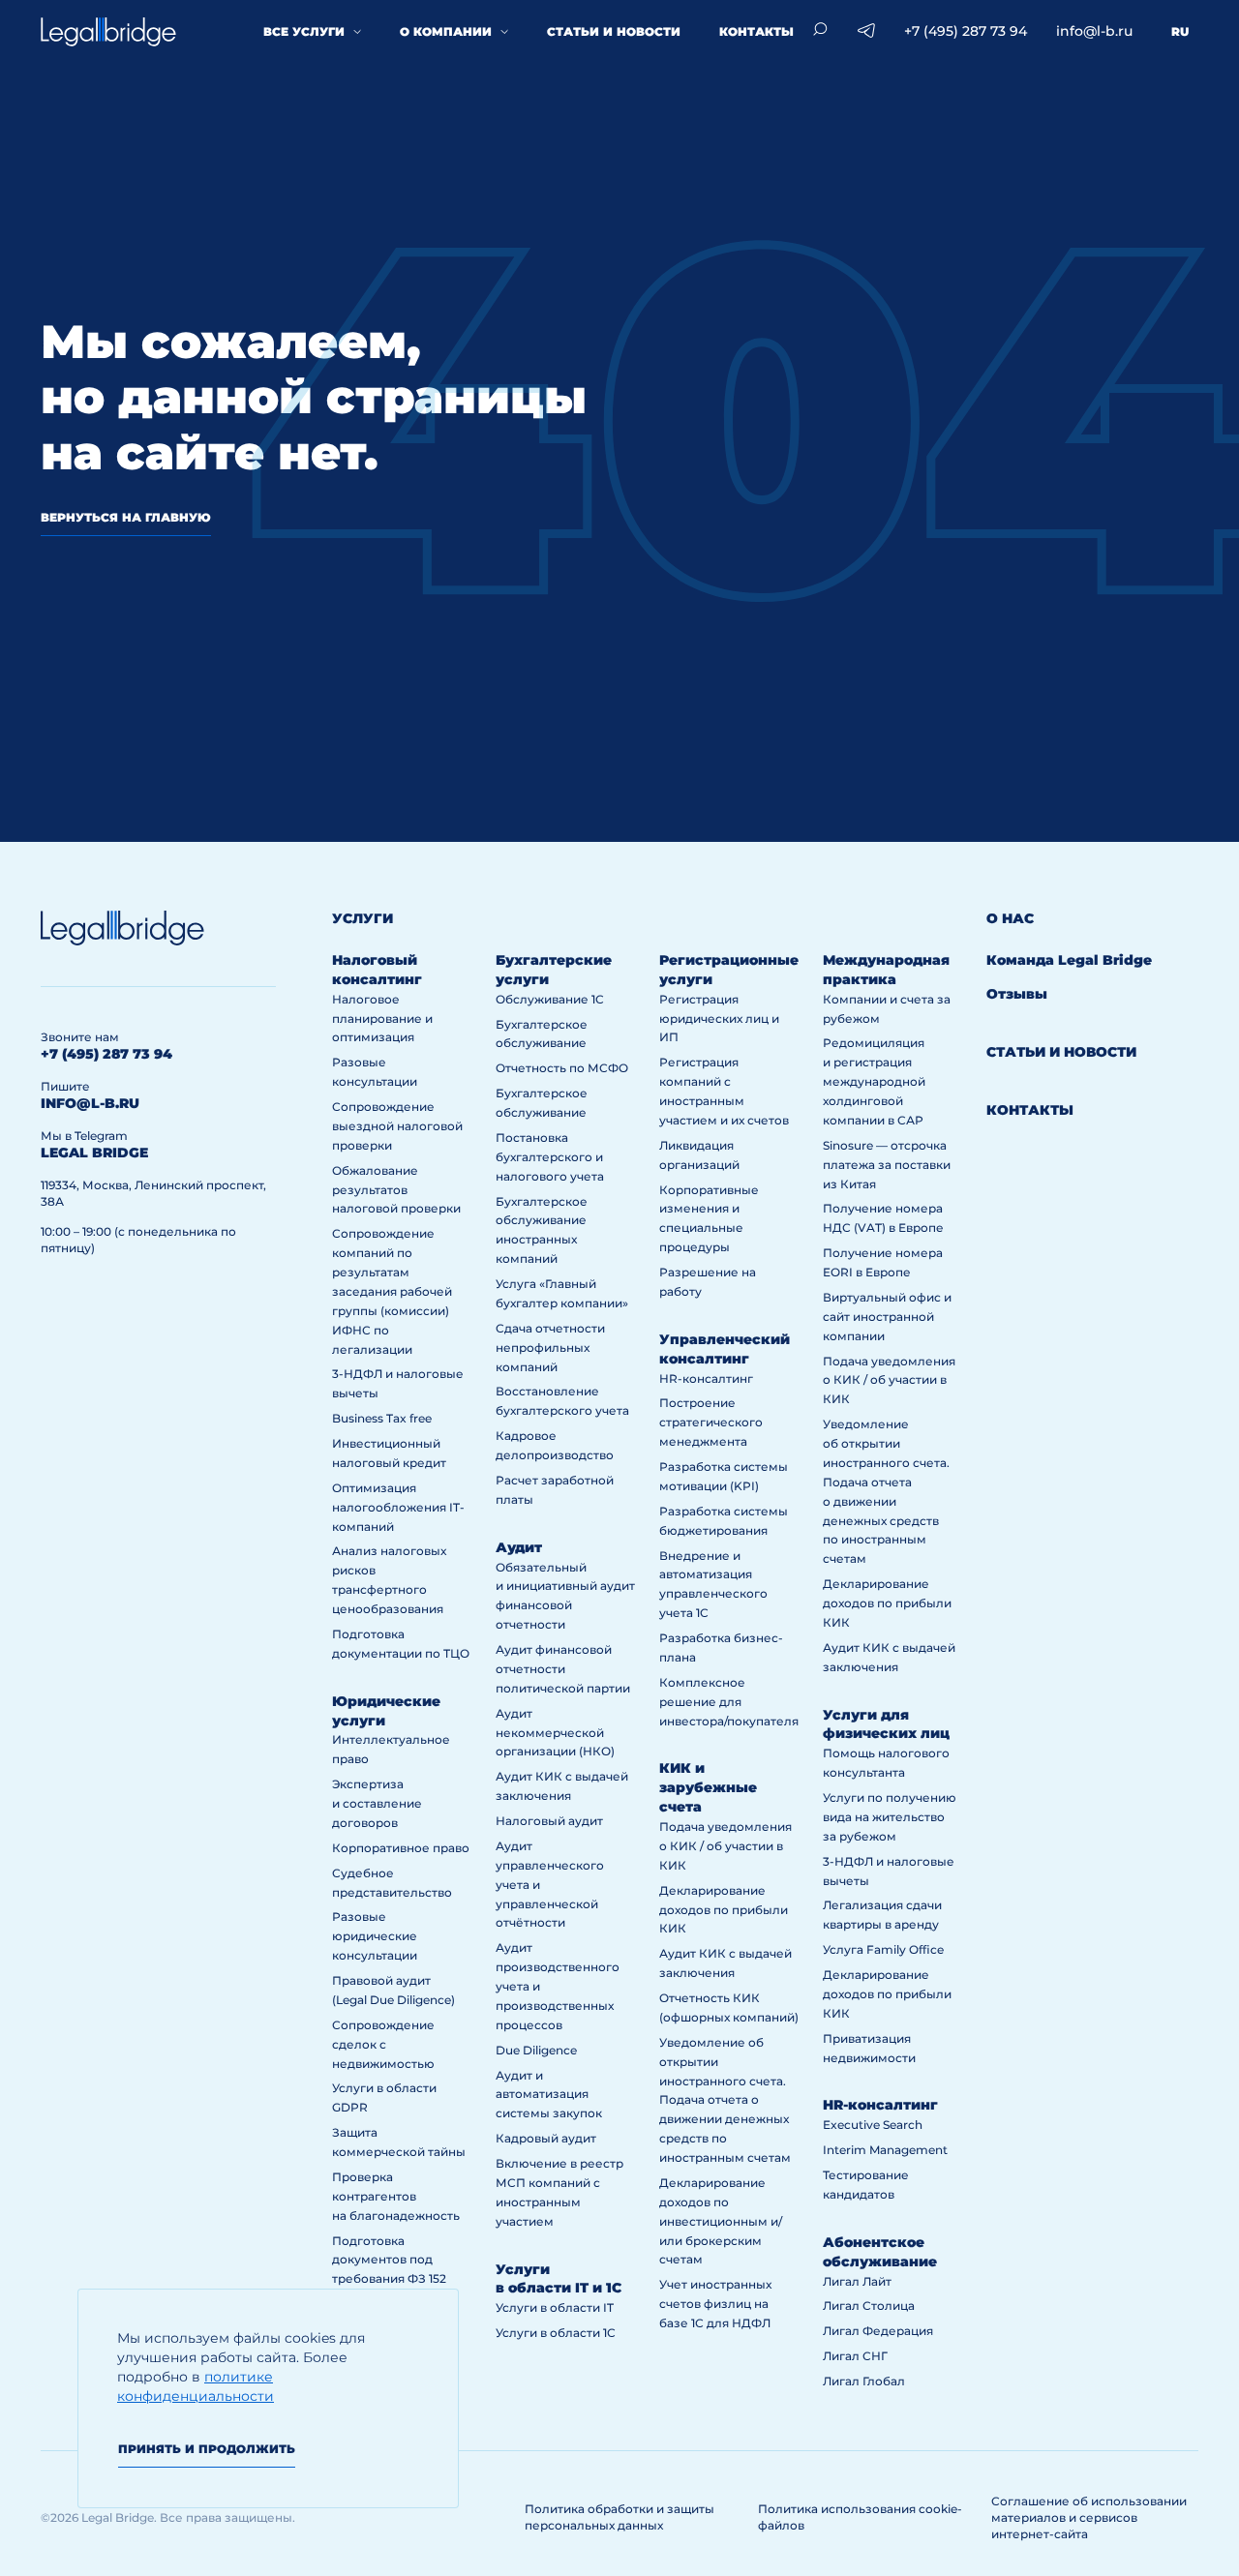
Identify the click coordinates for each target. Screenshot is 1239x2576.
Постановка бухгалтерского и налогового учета (550, 1157)
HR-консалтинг (706, 1378)
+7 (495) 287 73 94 (966, 31)
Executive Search (873, 2125)
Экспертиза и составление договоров (377, 1803)
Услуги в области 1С (556, 2333)
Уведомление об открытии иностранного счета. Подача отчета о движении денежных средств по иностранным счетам (725, 2100)
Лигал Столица (869, 2306)
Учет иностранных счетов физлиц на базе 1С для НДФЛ (715, 2304)
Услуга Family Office (883, 1949)
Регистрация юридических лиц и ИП (719, 1018)
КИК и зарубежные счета (708, 1787)
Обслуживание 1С (550, 999)
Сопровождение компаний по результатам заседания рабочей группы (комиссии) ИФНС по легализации (392, 1291)
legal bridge (94, 1153)
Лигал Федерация (878, 2331)
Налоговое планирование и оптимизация (382, 1018)
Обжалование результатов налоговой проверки (396, 1190)
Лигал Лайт (857, 2281)
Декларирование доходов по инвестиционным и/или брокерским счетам (721, 2221)
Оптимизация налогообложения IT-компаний (398, 1507)
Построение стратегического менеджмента (711, 1422)
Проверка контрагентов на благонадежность (396, 2196)
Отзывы (1017, 994)
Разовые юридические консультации (375, 1936)
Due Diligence (536, 2050)
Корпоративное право (401, 1848)
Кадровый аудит (546, 2138)
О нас (1010, 918)
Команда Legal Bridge (1069, 960)
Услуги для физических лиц (886, 1724)
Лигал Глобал (864, 2381)
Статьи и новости (614, 31)
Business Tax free (382, 1418)
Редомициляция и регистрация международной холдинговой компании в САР (874, 1081)
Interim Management (885, 2150)
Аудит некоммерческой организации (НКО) (555, 1733)
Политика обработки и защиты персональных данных (619, 2517)
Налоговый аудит (549, 1821)
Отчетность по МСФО (562, 1068)
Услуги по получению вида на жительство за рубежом (890, 1817)
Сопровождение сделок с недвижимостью (383, 2044)
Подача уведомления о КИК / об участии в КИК (725, 1846)
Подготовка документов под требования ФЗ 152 (389, 2260)
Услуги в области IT (555, 2307)
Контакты (756, 31)
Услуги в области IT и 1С (559, 2279)
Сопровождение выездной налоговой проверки (397, 1126)
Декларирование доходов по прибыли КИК (724, 1910)
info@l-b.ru (1094, 31)
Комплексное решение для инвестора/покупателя (729, 1702)
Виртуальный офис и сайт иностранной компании (887, 1317)
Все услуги (304, 31)
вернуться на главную (126, 517)
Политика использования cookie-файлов (860, 2517)
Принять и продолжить (207, 2449)
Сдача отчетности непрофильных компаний (550, 1348)
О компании (446, 31)
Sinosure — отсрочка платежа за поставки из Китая (887, 1165)
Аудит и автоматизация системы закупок (549, 2095)
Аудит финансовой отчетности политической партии (563, 1669)
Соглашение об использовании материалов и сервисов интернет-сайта (1089, 2517)
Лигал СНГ (855, 2356)
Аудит (519, 1547)
